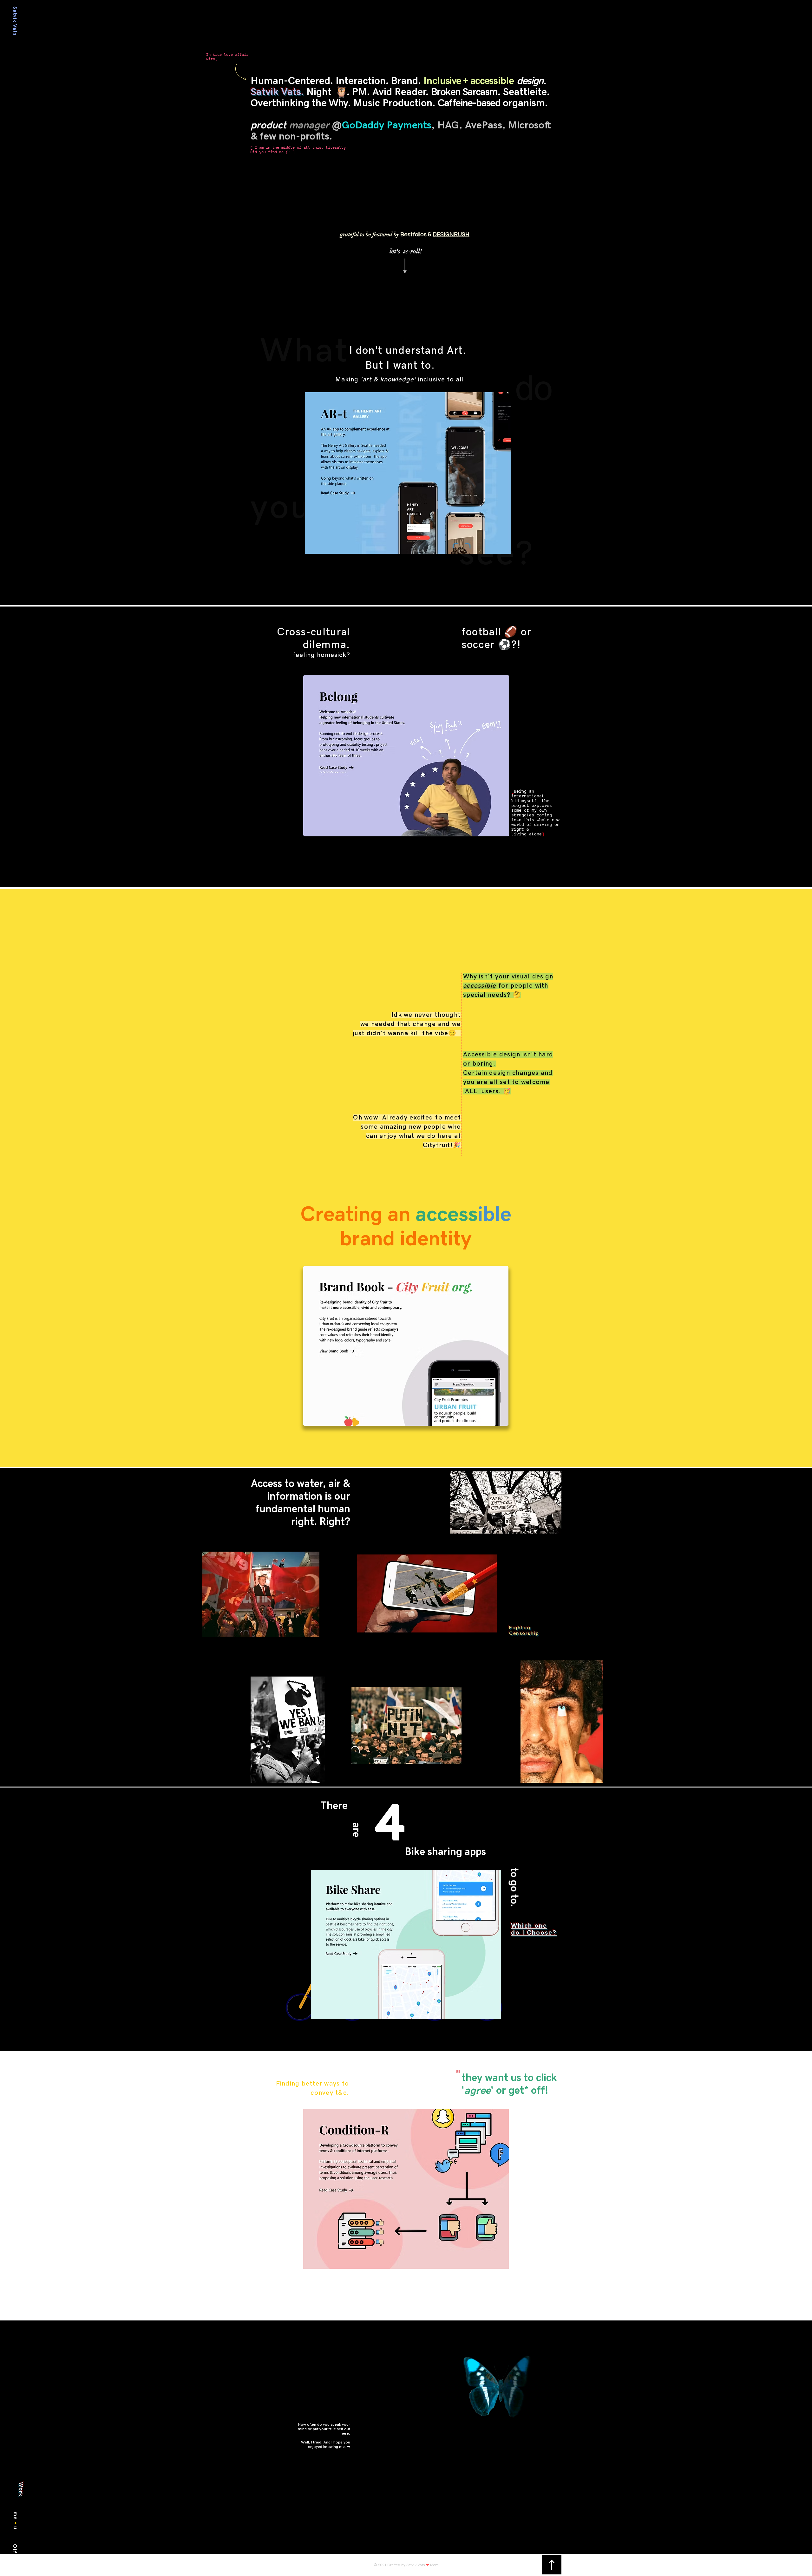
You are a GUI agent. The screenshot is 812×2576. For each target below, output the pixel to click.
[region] (370, 2449)
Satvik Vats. (277, 92)
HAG (448, 125)
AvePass (484, 125)
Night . (329, 92)
